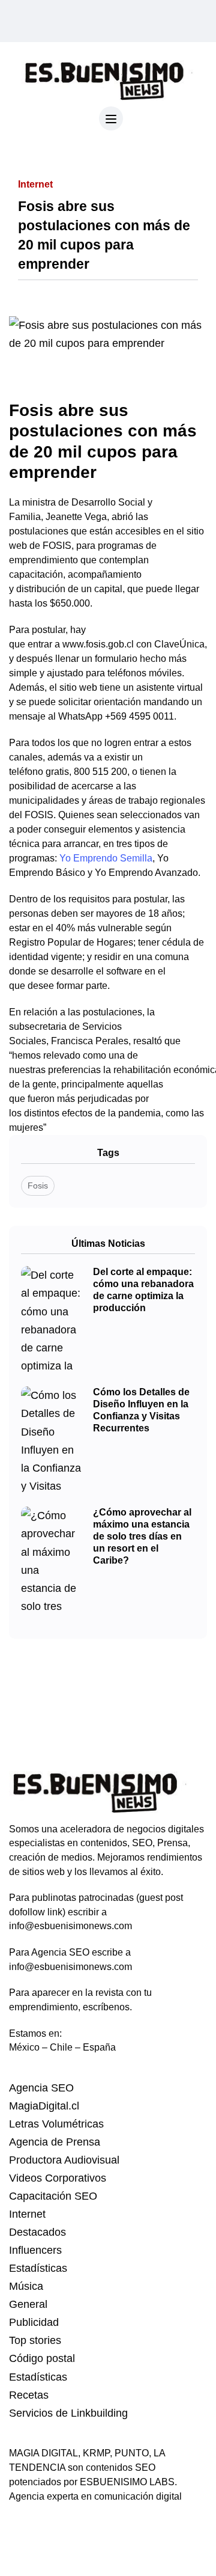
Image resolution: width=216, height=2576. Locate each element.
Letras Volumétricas (56, 2124)
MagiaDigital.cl (44, 2106)
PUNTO (132, 2453)
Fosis (38, 1186)
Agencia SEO (41, 2088)
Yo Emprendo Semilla (106, 858)
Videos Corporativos (58, 2178)
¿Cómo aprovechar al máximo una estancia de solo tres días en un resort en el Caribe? (142, 1536)
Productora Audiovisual (64, 2160)
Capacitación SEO (53, 2196)
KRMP (96, 2453)
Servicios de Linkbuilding (68, 2413)
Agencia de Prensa (55, 2142)
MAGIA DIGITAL (43, 2453)
